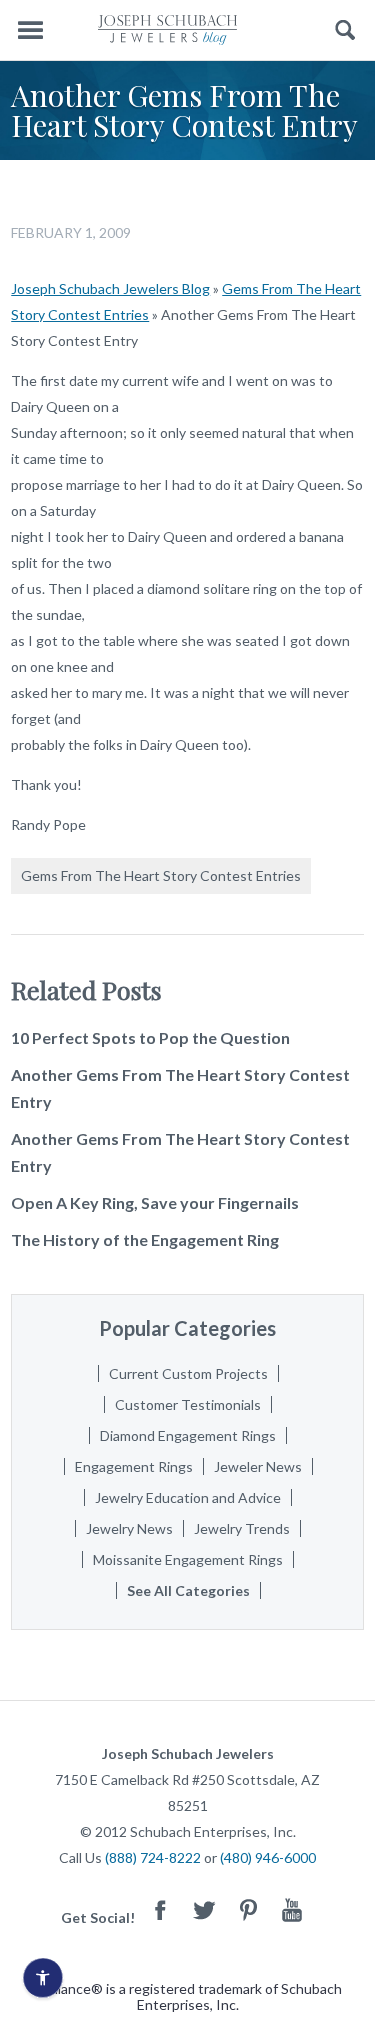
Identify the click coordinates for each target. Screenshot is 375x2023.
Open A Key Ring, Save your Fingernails (155, 1202)
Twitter (204, 1909)
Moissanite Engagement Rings (188, 1559)
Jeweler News (258, 1466)
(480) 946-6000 (268, 1857)
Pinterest (248, 1909)
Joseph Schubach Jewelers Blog (110, 288)
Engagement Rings (134, 1466)
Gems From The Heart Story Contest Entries (161, 875)
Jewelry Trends (242, 1528)
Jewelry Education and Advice (188, 1497)
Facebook (160, 1909)
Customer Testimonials (188, 1404)
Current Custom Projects (188, 1373)
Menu (30, 30)
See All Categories (188, 1590)
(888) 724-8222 (153, 1857)
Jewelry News (129, 1528)
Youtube (292, 1909)
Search (345, 30)
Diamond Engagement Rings (188, 1435)
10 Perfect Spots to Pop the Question (150, 1037)
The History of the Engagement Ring (145, 1239)
